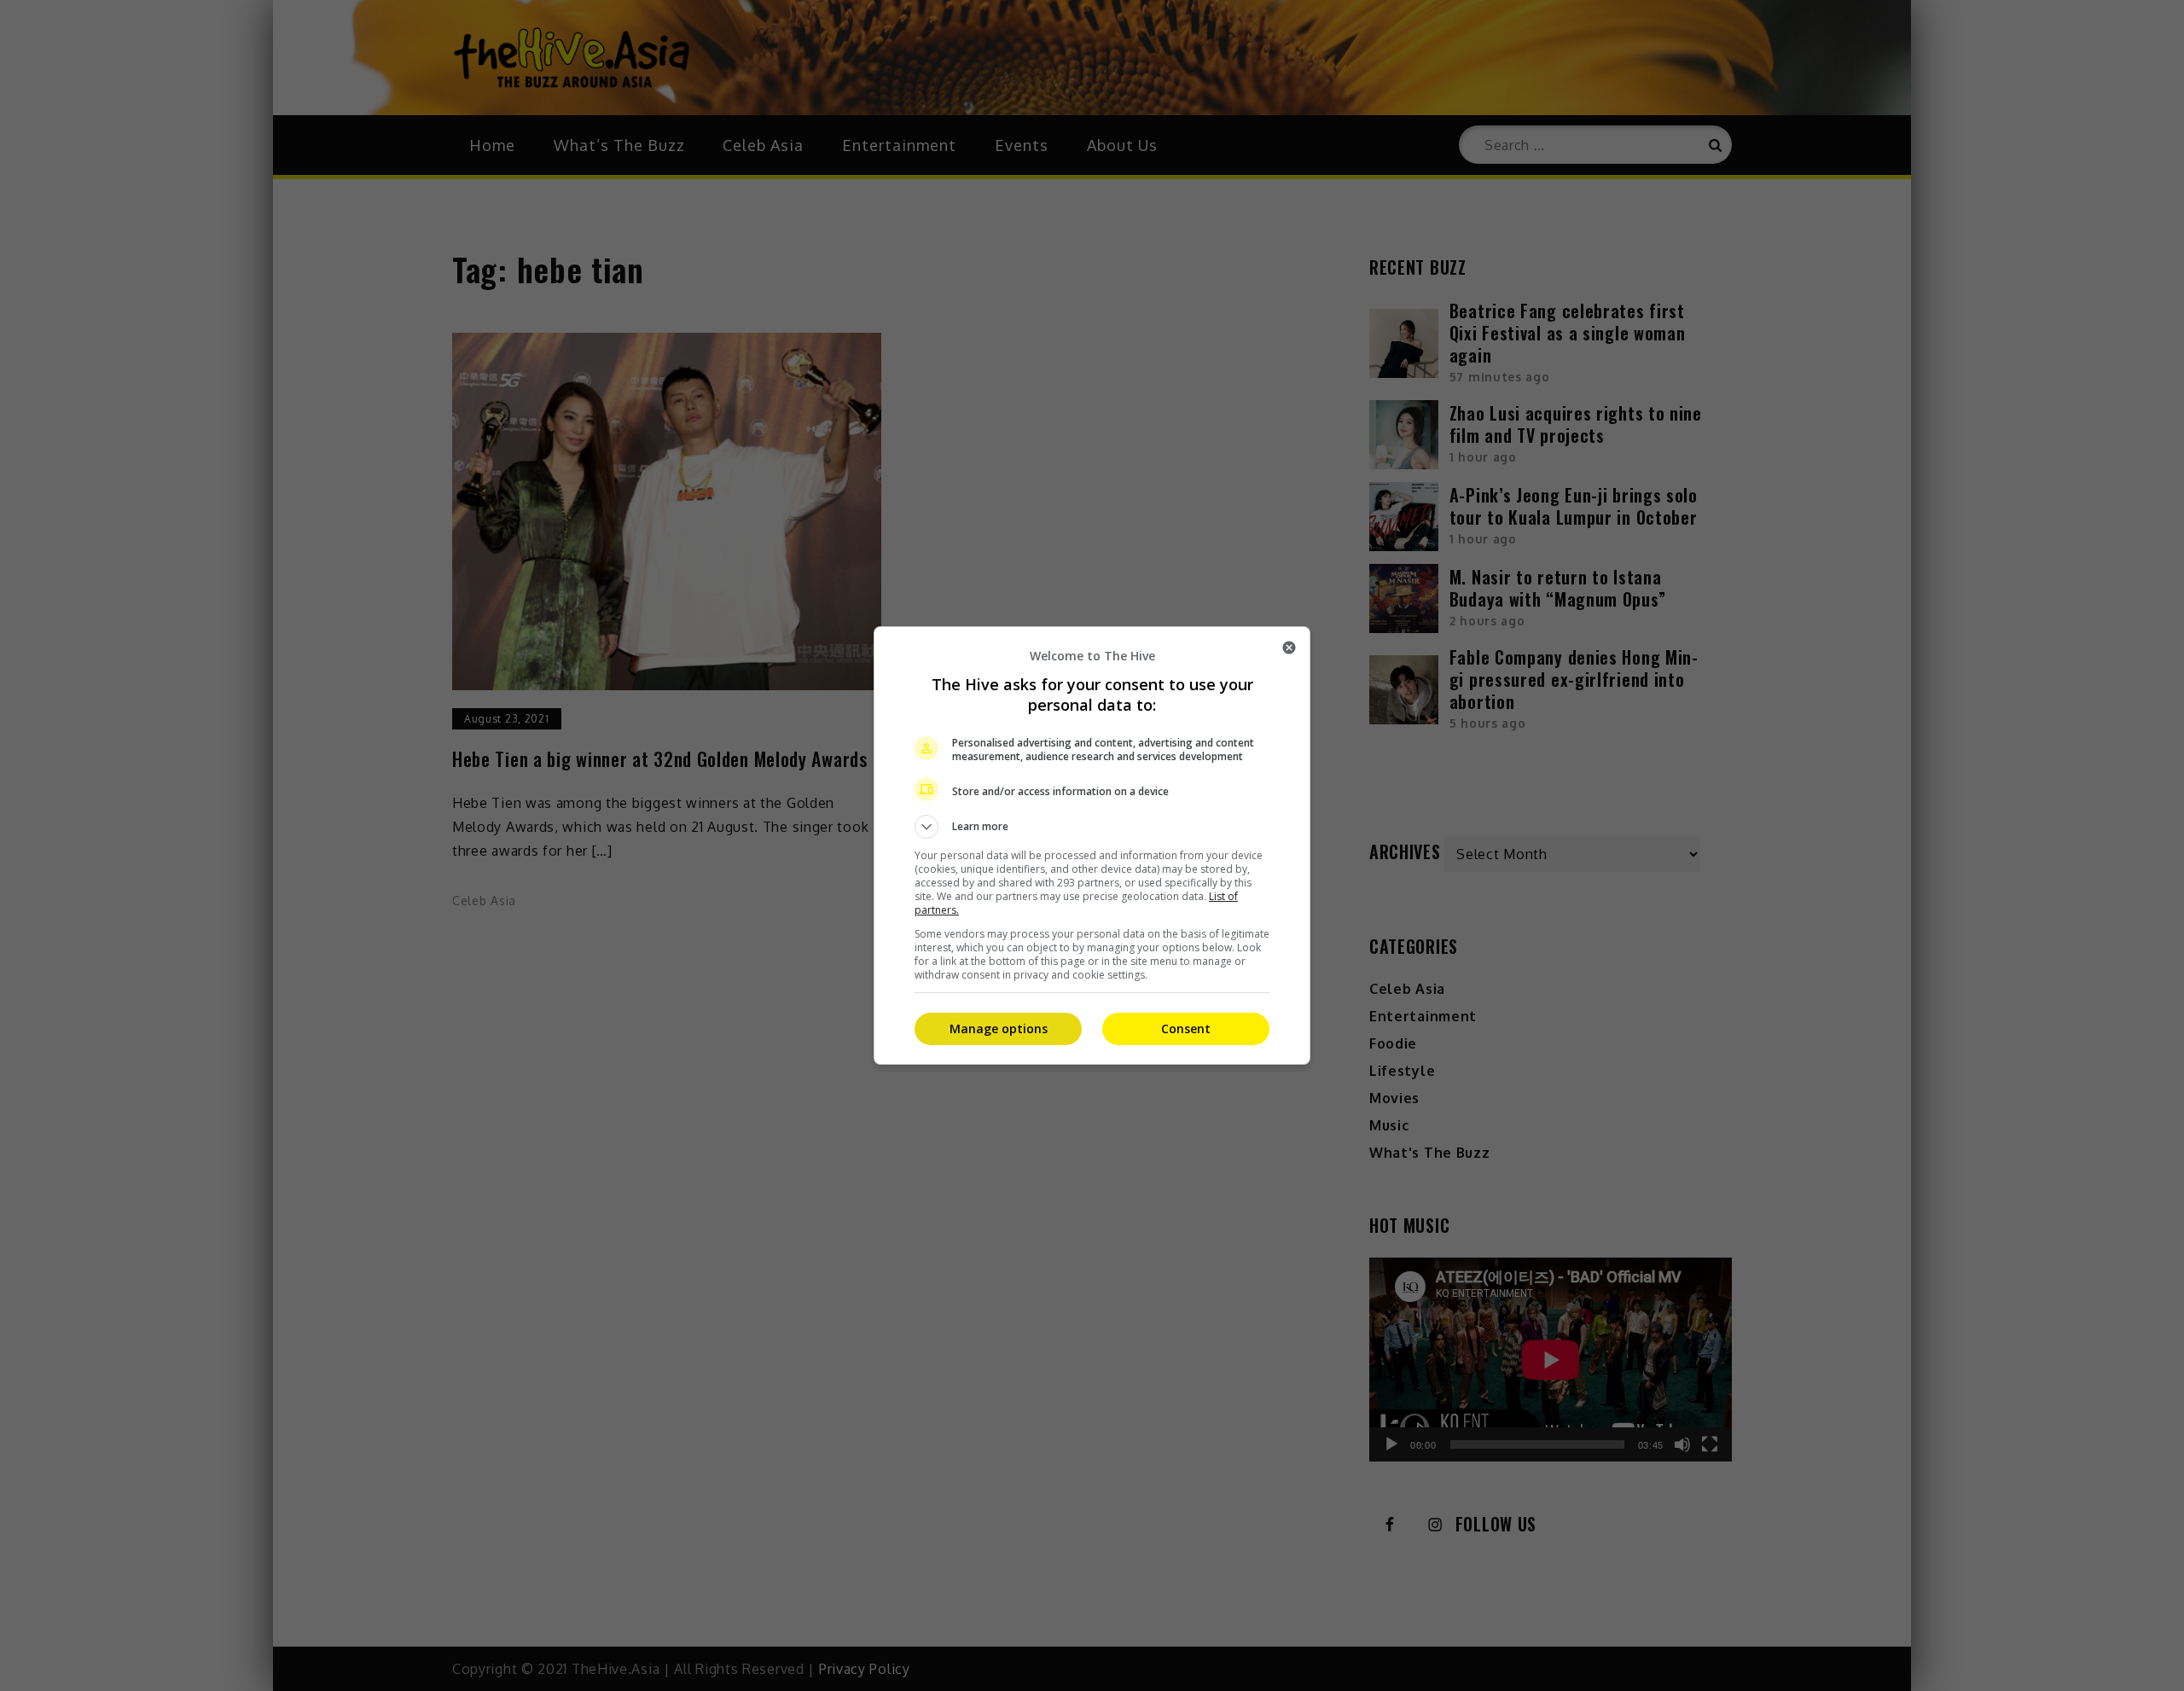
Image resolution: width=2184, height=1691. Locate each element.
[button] (1092, 827)
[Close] (1289, 648)
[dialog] (1092, 845)
